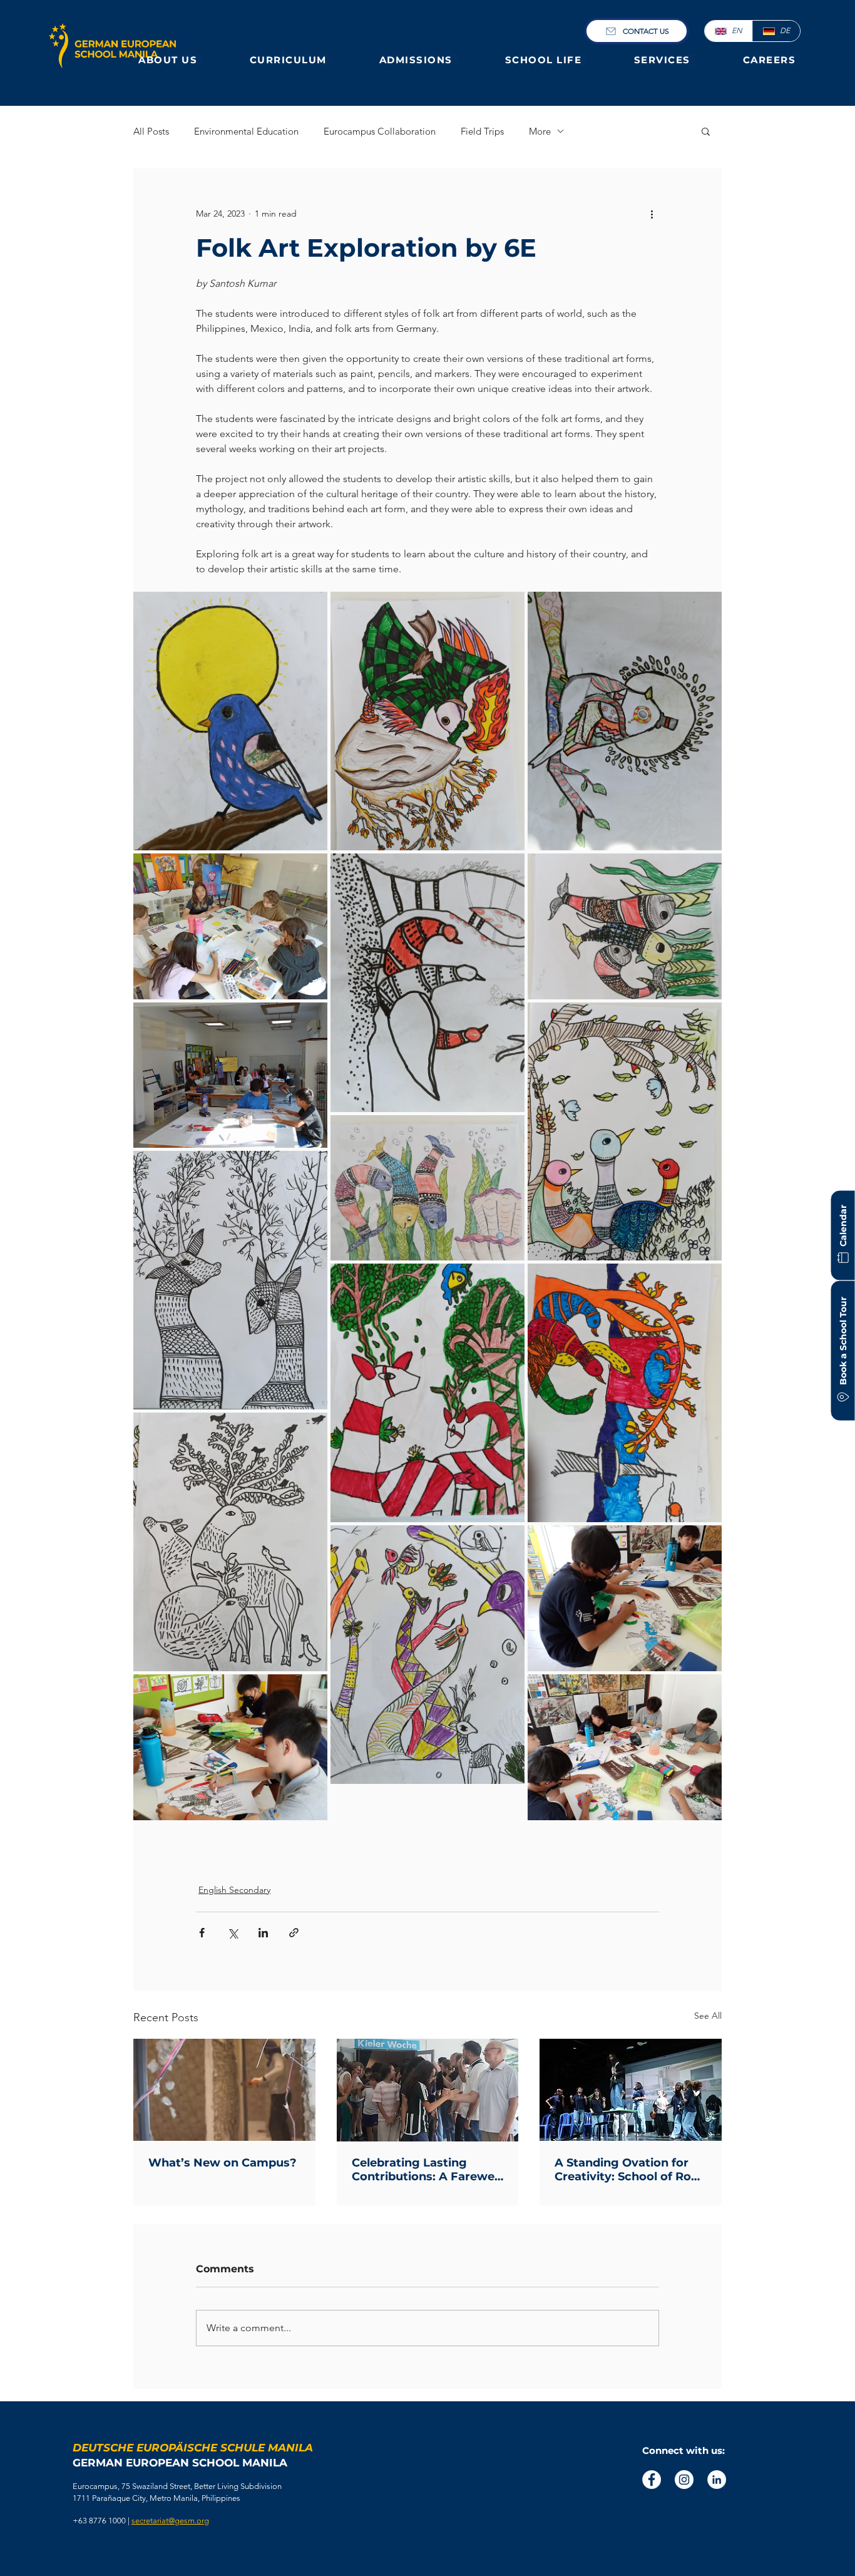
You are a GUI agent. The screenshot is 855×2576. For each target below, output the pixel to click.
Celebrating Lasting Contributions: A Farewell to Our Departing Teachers (426, 2170)
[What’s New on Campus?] (224, 2090)
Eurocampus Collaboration (380, 131)
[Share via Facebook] (202, 1933)
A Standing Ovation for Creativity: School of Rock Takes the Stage (630, 2170)
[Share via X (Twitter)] (233, 1933)
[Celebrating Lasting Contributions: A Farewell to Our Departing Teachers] (428, 2090)
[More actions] (652, 214)
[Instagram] (684, 2480)
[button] (170, 60)
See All (708, 2016)
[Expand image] (230, 721)
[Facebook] (652, 2480)
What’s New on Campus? (223, 2163)
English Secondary (234, 1890)
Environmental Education (246, 131)
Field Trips (482, 131)
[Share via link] (294, 1933)
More (540, 131)
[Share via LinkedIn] (263, 1933)
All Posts (151, 131)
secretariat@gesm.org (170, 2521)
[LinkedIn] (717, 2480)
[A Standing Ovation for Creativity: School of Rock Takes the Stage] (631, 2090)
